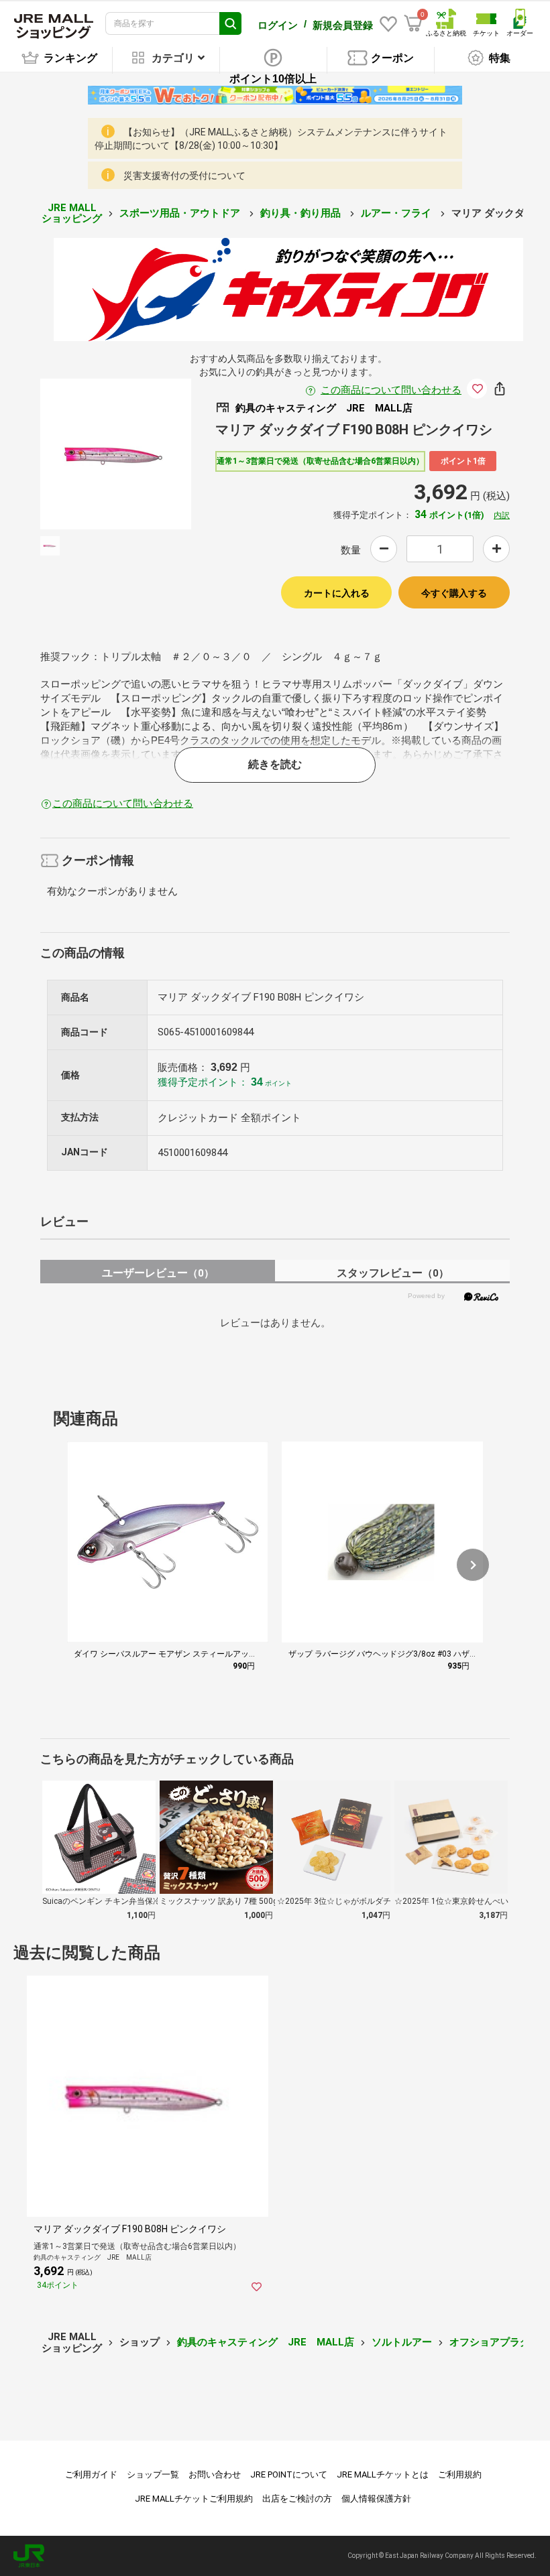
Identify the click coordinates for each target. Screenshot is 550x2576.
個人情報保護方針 (376, 2499)
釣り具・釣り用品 (302, 213)
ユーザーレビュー (158, 1273)
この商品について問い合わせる (391, 390)
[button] (473, 1565)
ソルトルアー (402, 2342)
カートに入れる (337, 593)
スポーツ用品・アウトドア (181, 213)
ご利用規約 (460, 2474)
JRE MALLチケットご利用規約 (194, 2499)
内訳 (502, 515)
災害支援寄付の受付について (184, 176)
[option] (116, 454)
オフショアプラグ (490, 2342)
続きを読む (275, 764)
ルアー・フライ (397, 213)
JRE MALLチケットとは (383, 2474)
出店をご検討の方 (297, 2499)
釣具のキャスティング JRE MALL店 (266, 2342)
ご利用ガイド (91, 2474)
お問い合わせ (215, 2474)
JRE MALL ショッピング (72, 213)
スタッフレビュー (393, 1273)
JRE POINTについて (289, 2474)
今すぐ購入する (454, 593)
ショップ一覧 (153, 2474)
